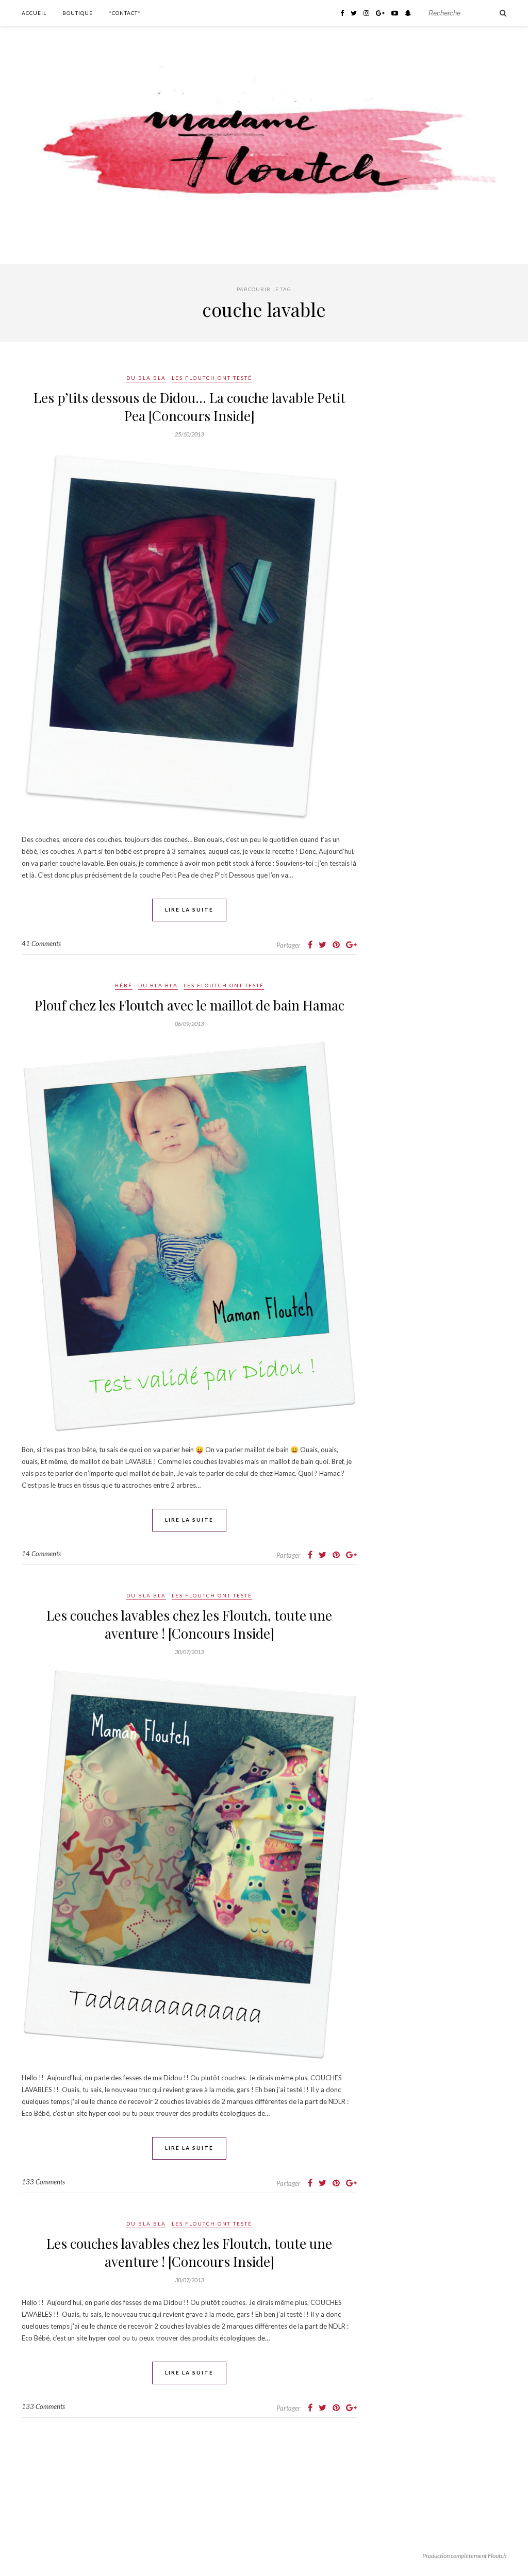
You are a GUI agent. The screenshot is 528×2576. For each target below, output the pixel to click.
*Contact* (125, 13)
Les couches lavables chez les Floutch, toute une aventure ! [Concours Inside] (189, 1624)
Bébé (124, 985)
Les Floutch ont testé (212, 378)
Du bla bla (146, 378)
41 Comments (41, 944)
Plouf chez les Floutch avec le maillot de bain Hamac (189, 1005)
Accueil (34, 13)
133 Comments (43, 2182)
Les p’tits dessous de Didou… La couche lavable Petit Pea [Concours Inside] (189, 407)
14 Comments (41, 1554)
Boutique (78, 13)
